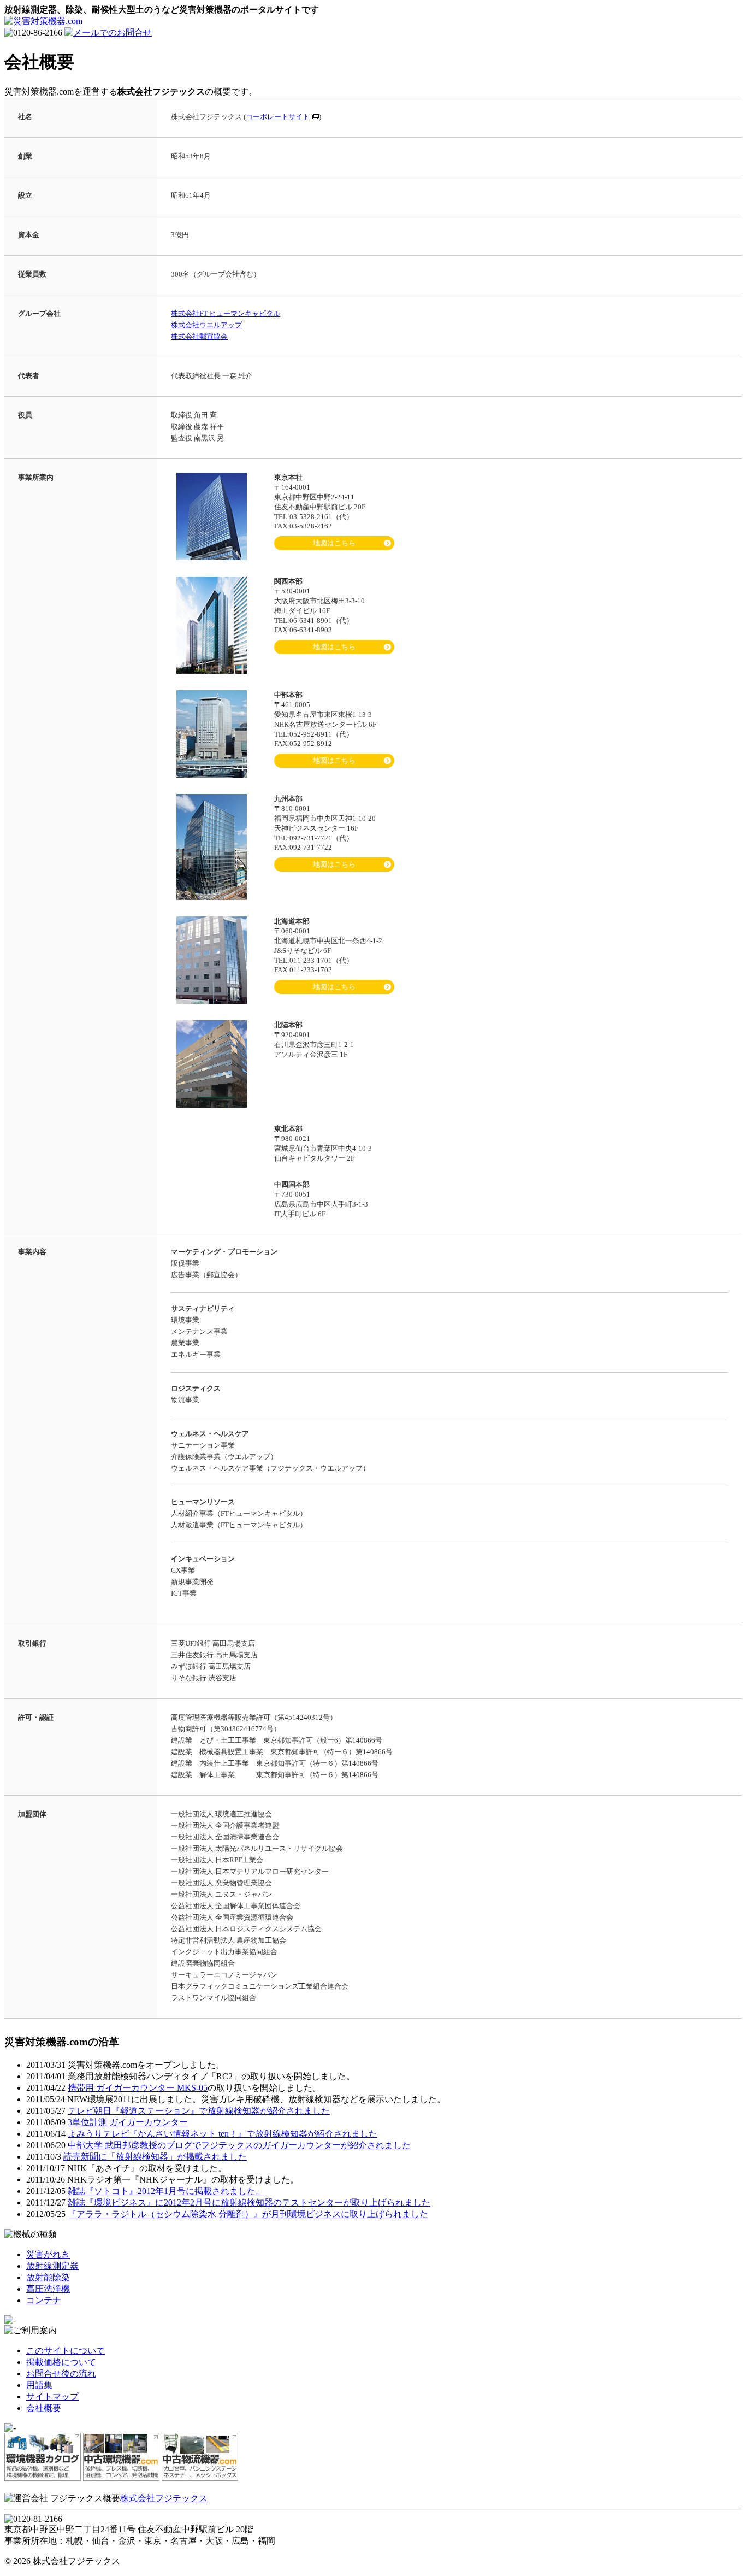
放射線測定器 (52, 2266)
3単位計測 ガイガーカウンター (128, 2122)
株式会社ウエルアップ (206, 325)
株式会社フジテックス (164, 2498)
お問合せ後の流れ (61, 2374)
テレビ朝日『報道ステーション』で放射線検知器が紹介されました (199, 2111)
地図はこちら (334, 543)
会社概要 (44, 2408)
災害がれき (48, 2254)
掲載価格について (61, 2362)
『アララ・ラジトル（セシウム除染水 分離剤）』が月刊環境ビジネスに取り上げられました (248, 2214)
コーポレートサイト (278, 117)
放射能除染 (48, 2277)
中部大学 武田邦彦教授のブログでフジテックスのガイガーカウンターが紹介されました (239, 2145)
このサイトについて (66, 2351)
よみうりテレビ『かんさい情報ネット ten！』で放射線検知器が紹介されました (223, 2134)
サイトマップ (52, 2396)
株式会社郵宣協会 (199, 336)
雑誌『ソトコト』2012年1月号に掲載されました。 (166, 2191)
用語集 (39, 2385)
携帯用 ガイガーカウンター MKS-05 (138, 2088)
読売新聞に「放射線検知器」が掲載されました (155, 2157)
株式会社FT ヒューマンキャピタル (226, 313)
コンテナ (44, 2300)
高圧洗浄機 (48, 2289)
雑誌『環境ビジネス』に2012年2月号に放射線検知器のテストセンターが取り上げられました (249, 2202)
